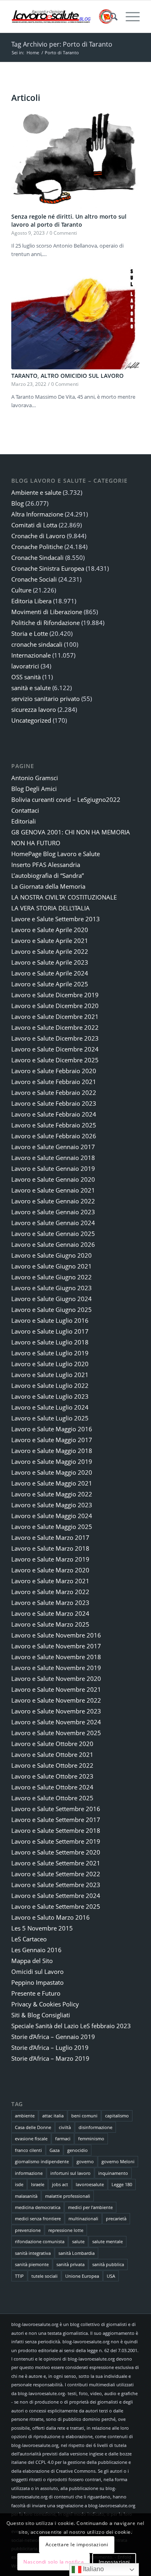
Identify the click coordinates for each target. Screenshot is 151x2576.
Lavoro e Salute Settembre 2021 (56, 1863)
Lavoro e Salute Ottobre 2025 (52, 1798)
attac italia (53, 2116)
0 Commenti (63, 233)
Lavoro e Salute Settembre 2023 (56, 1885)
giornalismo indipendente (42, 2161)
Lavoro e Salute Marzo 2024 (50, 1613)
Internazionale (31, 655)
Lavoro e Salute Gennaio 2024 (53, 1223)
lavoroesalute (90, 2184)
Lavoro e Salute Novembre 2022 (56, 1700)
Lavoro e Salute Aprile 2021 (50, 941)
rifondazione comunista (40, 2241)
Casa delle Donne (33, 2127)
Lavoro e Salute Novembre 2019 (56, 1668)
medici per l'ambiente (90, 2207)
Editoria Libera (31, 601)
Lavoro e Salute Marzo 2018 (50, 1548)
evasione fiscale (31, 2138)
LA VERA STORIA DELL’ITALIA (51, 908)
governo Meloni (118, 2161)
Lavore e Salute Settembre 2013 (56, 919)
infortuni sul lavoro (70, 2173)
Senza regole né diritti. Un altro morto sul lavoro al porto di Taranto (69, 220)
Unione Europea (82, 2276)
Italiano (93, 2569)
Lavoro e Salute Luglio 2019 (50, 1353)
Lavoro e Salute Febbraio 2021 (54, 1082)
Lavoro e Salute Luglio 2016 (50, 1320)
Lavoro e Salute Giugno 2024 (52, 1299)
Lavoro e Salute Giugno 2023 (52, 1288)
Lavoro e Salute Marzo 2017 (50, 1537)
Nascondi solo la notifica (54, 2562)
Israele (38, 2184)
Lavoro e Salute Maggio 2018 (52, 1451)
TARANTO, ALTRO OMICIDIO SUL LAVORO (67, 376)
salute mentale (108, 2241)
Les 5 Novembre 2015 (42, 1928)
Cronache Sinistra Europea (48, 568)
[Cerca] (110, 16)
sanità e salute (31, 688)
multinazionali (83, 2218)
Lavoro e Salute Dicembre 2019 (55, 995)
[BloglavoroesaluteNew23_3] (63, 16)
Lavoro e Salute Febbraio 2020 (54, 1071)
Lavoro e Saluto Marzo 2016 (51, 1917)
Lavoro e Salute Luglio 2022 (50, 1385)
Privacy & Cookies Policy (45, 2004)
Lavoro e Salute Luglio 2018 (50, 1342)
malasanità (26, 2196)
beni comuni (84, 2116)
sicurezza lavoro (34, 709)
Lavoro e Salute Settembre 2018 (56, 1830)
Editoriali (24, 821)
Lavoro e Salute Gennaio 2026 (53, 1244)
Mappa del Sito (32, 1961)
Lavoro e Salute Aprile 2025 (50, 984)
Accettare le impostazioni (77, 2544)
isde (19, 2184)
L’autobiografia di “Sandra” (48, 875)
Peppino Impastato (37, 1982)
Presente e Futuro (36, 1993)
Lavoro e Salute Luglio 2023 (50, 1396)
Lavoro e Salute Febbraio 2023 (54, 1103)
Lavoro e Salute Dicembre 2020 (55, 1006)
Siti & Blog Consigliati (41, 2015)
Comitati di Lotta (34, 525)
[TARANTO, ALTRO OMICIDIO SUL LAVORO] (75, 318)
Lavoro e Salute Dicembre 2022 (55, 1027)
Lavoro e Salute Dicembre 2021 (55, 1016)
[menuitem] (110, 16)
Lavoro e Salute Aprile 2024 (50, 973)
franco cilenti (28, 2150)
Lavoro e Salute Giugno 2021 (52, 1266)
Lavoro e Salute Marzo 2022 (50, 1592)
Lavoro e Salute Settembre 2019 (56, 1841)
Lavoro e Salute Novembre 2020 (56, 1678)
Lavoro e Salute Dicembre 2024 (55, 1049)
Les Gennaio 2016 (36, 1950)
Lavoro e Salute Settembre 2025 (56, 1906)
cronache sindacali (37, 644)
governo (85, 2161)
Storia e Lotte (30, 633)
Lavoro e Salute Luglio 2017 (50, 1331)
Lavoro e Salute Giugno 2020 (52, 1255)
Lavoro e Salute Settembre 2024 (56, 1896)
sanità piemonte (32, 2264)
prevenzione (28, 2230)
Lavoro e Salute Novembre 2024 (56, 1722)
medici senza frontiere (38, 2218)
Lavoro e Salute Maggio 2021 (52, 1483)
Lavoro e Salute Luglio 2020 (50, 1364)
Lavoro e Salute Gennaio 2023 (53, 1212)
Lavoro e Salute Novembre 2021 (56, 1689)
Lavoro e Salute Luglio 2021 (50, 1375)
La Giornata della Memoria (48, 886)
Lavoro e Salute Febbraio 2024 (54, 1114)
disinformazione (95, 2127)
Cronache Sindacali (37, 557)
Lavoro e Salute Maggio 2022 (52, 1494)
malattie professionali (68, 2196)
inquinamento (113, 2173)
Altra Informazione (37, 514)
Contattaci (25, 810)
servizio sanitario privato (46, 699)
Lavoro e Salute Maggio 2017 (52, 1440)
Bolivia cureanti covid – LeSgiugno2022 (66, 799)
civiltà (65, 2127)
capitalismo (117, 2116)
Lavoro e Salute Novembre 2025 (56, 1733)
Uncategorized (31, 720)
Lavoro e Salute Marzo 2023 (50, 1603)
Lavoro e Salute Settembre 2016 (56, 1809)
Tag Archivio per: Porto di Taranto (62, 44)
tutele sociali (44, 2276)
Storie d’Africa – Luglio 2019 (50, 2047)
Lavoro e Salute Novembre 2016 (56, 1635)
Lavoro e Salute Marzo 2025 (50, 1624)
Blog (18, 503)
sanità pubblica (108, 2264)
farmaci (63, 2138)
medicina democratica (38, 2207)
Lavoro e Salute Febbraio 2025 (54, 1125)
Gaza (55, 2150)
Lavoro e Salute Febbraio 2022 (54, 1092)
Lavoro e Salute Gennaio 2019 (53, 1168)
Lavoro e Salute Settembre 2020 (56, 1852)
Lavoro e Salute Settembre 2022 (56, 1874)
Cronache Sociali (34, 579)
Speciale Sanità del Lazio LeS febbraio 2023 (71, 2026)
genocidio (78, 2150)
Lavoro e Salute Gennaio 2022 (53, 1201)
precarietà (116, 2218)
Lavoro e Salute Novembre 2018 (56, 1657)
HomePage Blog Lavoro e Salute (56, 854)
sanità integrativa (33, 2253)
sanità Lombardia (77, 2253)
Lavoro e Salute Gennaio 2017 (53, 1147)
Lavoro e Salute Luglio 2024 (50, 1407)
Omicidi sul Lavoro (37, 1971)
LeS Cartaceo (29, 1939)
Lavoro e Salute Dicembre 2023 (55, 1038)
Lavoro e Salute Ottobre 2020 (52, 1744)
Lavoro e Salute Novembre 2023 (56, 1711)
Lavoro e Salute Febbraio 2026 (54, 1136)
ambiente (25, 2116)
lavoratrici (25, 666)
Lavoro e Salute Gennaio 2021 (53, 1190)
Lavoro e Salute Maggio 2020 (52, 1472)
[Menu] (129, 16)
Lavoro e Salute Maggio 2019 (52, 1461)
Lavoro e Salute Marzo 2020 (50, 1570)
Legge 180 (122, 2184)
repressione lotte (66, 2230)
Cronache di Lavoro (38, 536)
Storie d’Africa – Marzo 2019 (50, 2058)
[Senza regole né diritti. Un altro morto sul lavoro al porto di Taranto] (75, 158)
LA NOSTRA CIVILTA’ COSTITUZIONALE (64, 897)
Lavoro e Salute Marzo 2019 (50, 1559)
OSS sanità (26, 677)
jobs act (60, 2184)
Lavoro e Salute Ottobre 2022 (52, 1765)
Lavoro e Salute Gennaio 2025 (53, 1234)
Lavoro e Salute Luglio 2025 (50, 1418)
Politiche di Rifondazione (46, 623)
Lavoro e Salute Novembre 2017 (56, 1646)
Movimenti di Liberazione (47, 612)
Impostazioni (114, 2562)
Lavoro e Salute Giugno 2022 (52, 1277)
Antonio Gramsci (35, 778)
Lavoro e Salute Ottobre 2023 (52, 1776)
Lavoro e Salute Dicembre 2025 (55, 1060)
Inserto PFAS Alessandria (46, 865)
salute (78, 2241)
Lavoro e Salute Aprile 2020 (50, 930)
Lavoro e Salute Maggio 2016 (52, 1429)
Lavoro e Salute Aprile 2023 (50, 962)
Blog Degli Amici (34, 789)
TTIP (19, 2276)
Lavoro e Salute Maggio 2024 (52, 1516)
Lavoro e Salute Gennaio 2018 (53, 1158)
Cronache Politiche (37, 547)
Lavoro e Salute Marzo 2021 (50, 1581)
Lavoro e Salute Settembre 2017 (56, 1820)
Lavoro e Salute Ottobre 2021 (52, 1754)
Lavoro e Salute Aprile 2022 (50, 951)
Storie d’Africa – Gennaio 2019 (53, 2037)
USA (111, 2276)
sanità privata (70, 2264)
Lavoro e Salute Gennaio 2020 (53, 1179)
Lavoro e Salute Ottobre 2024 (52, 1787)
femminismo (91, 2138)
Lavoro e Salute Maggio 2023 (52, 1505)
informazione (29, 2173)
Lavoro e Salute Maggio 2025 (52, 1527)
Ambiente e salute (36, 492)
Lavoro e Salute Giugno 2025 (52, 1310)
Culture (21, 590)
